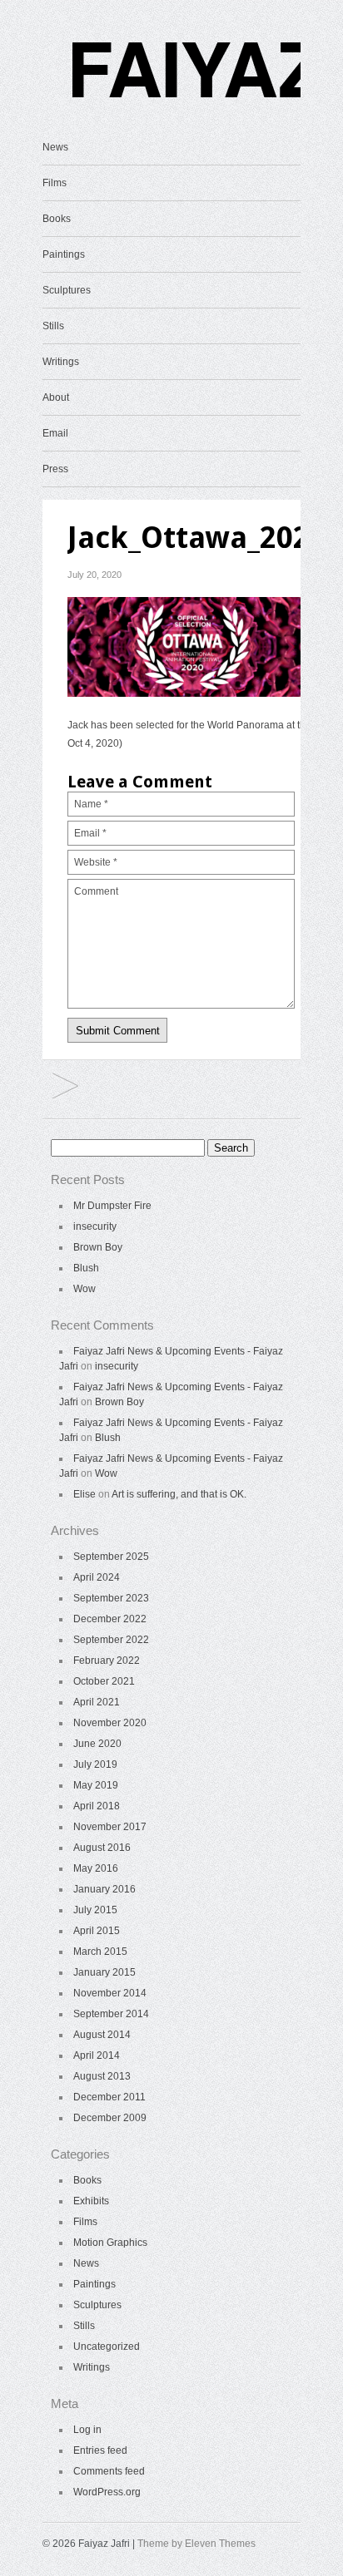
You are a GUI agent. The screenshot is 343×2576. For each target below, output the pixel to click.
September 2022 (111, 1640)
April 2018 (97, 1806)
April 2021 (97, 1702)
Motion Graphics (110, 2243)
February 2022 (107, 1661)
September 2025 (111, 1557)
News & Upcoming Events (65, 1087)
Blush (86, 1268)
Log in (87, 2430)
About (56, 397)
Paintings (64, 254)
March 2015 (100, 1952)
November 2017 (110, 1827)
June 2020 (97, 1744)
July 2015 (95, 1910)
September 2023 (111, 1598)
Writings (61, 362)
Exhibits (91, 2201)
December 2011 (109, 2097)
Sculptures (67, 290)
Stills (53, 326)
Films (55, 183)
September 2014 (111, 2014)
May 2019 (96, 1785)
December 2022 (110, 1619)
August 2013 (102, 2076)
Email (55, 433)
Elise (85, 1494)
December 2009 (110, 2118)
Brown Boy (98, 1247)
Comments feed (109, 2471)
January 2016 (104, 1889)
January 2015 (104, 1972)
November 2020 (110, 1723)
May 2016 (96, 1868)
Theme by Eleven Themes (196, 2544)
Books (57, 219)
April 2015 (97, 1931)
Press (55, 469)
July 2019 (95, 1764)
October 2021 (104, 1681)
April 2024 (97, 1577)
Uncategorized (107, 2347)
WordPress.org (107, 2492)
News (55, 147)
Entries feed (100, 2450)
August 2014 (102, 2035)
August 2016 (102, 1848)
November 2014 (110, 1993)
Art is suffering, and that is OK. (179, 1494)
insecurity (95, 1226)
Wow (85, 1289)
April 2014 (97, 2055)
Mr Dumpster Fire (112, 1206)
